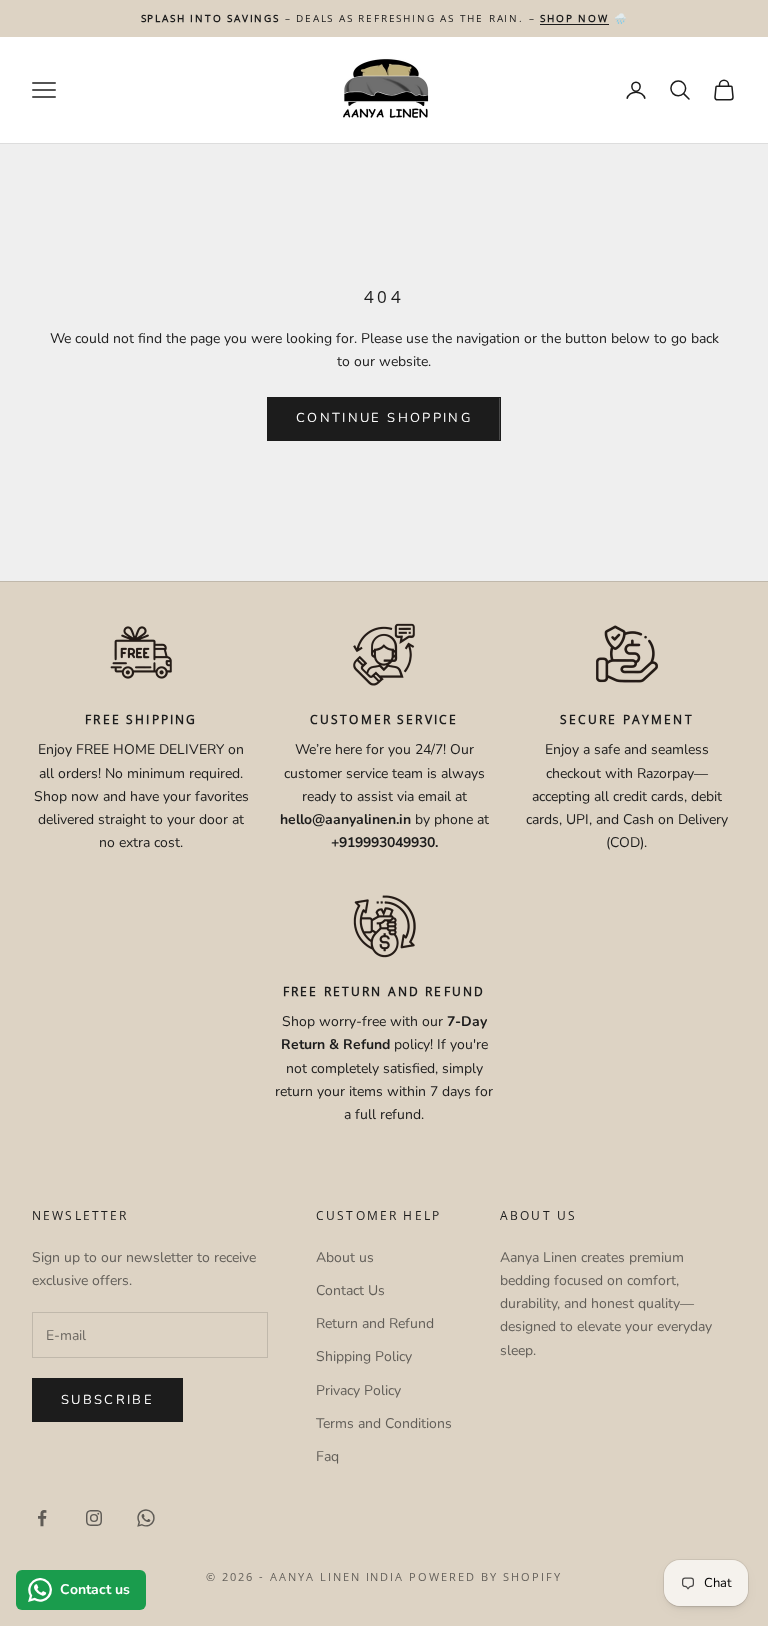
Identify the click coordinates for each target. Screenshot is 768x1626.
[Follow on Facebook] (42, 1518)
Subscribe (107, 1400)
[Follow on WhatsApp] (146, 1518)
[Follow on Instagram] (94, 1518)
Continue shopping (384, 418)
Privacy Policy (358, 1390)
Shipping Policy (364, 1356)
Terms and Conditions (384, 1423)
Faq (327, 1456)
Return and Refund (375, 1323)
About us (345, 1257)
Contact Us (350, 1290)
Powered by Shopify (485, 1576)
